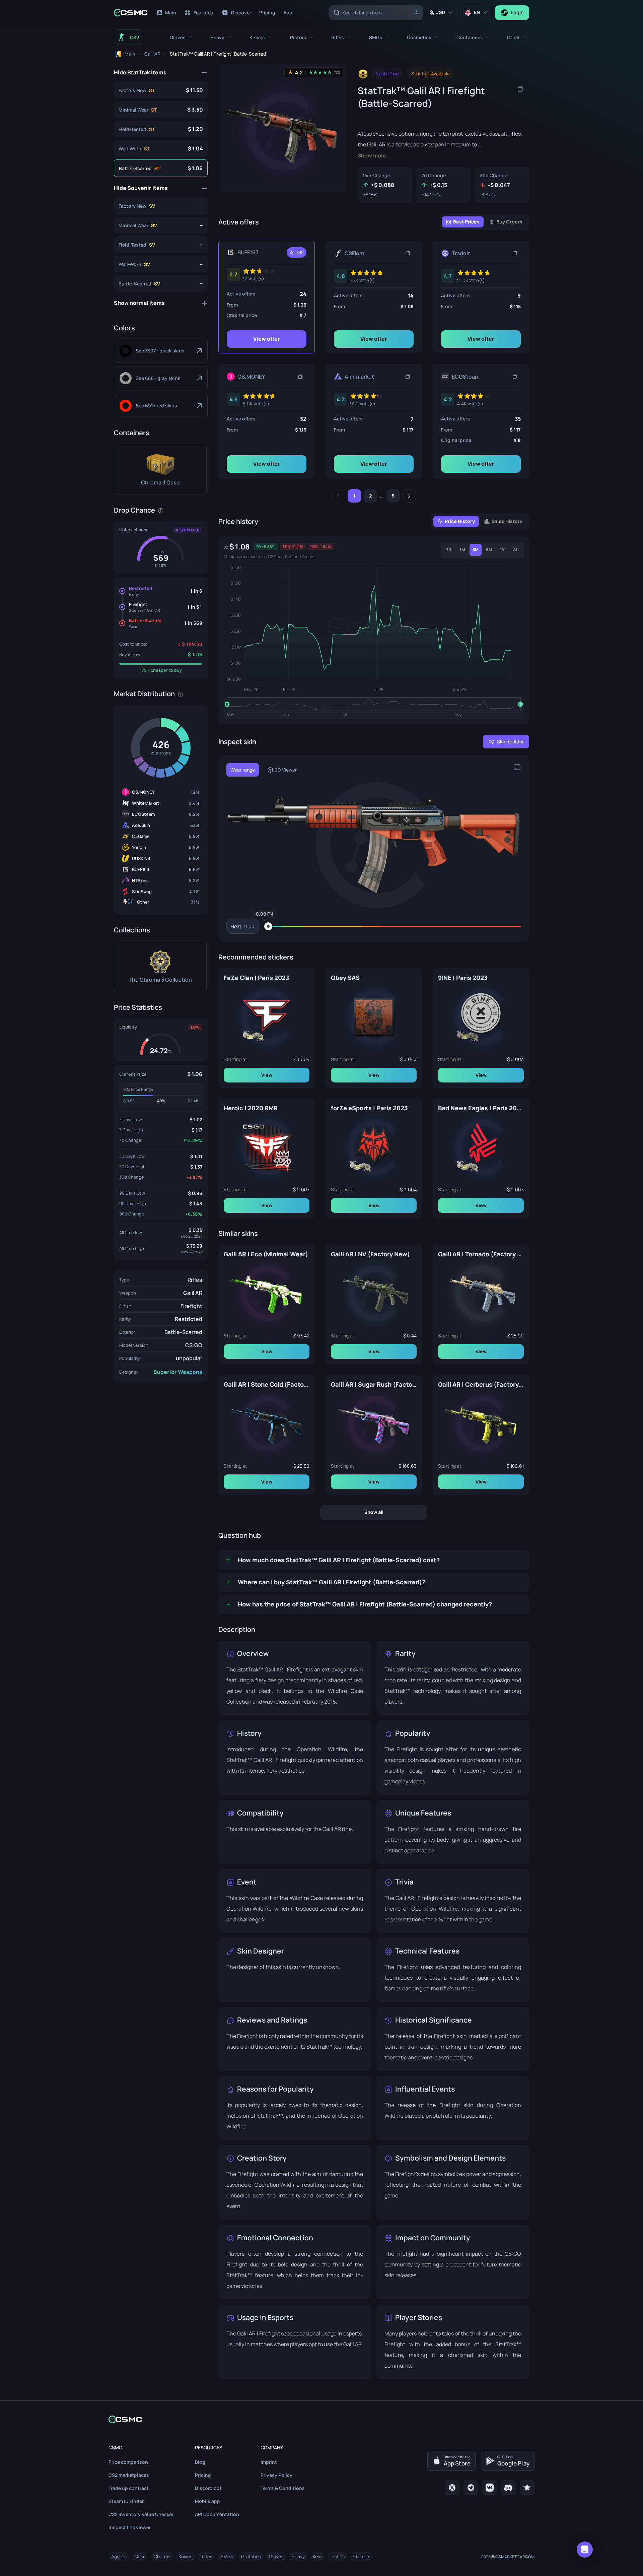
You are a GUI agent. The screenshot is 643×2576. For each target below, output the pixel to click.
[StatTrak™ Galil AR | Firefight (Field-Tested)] (161, 129)
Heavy (298, 2556)
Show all (374, 1512)
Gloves (276, 2556)
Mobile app (207, 2501)
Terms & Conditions (283, 2488)
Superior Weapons (178, 1372)
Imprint (269, 2462)
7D (449, 550)
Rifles (195, 1280)
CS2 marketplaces (129, 2475)
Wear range (243, 770)
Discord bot (208, 2488)
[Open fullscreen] (517, 767)
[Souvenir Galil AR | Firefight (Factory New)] (161, 206)
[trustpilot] (527, 2488)
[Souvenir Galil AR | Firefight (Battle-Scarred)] (161, 283)
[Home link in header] (131, 13)
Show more (372, 156)
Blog (200, 2462)
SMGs (227, 2556)
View (267, 1075)
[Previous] (338, 496)
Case (140, 2556)
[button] (181, 37)
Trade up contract (129, 2488)
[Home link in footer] (321, 2419)
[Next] (409, 496)
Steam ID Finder (126, 2501)
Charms (162, 2556)
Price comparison (128, 2462)
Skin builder (510, 742)
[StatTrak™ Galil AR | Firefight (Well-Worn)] (161, 148)
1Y (502, 550)
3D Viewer (286, 770)
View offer (267, 339)
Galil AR (193, 1293)
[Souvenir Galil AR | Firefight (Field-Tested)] (161, 245)
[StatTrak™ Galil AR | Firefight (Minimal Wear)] (161, 110)
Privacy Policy (276, 2475)
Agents (119, 2556)
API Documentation (217, 2514)
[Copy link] (408, 253)
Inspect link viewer (130, 2527)
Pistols (338, 2556)
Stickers (362, 2556)
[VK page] (490, 2488)
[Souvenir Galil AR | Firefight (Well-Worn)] (161, 264)
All (516, 550)
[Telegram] (471, 2488)
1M (462, 550)
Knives (185, 2556)
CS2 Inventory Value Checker (141, 2514)
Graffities (251, 2556)
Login (517, 12)
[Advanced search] (416, 12)
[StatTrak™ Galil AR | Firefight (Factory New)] (161, 90)
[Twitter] (452, 2488)
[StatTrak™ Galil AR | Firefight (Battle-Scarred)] (161, 168)
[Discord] (508, 2488)
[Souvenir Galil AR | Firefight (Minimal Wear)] (161, 225)
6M (489, 550)
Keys (318, 2556)
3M (476, 550)
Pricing (203, 2475)
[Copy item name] (520, 89)
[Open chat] (585, 2550)
